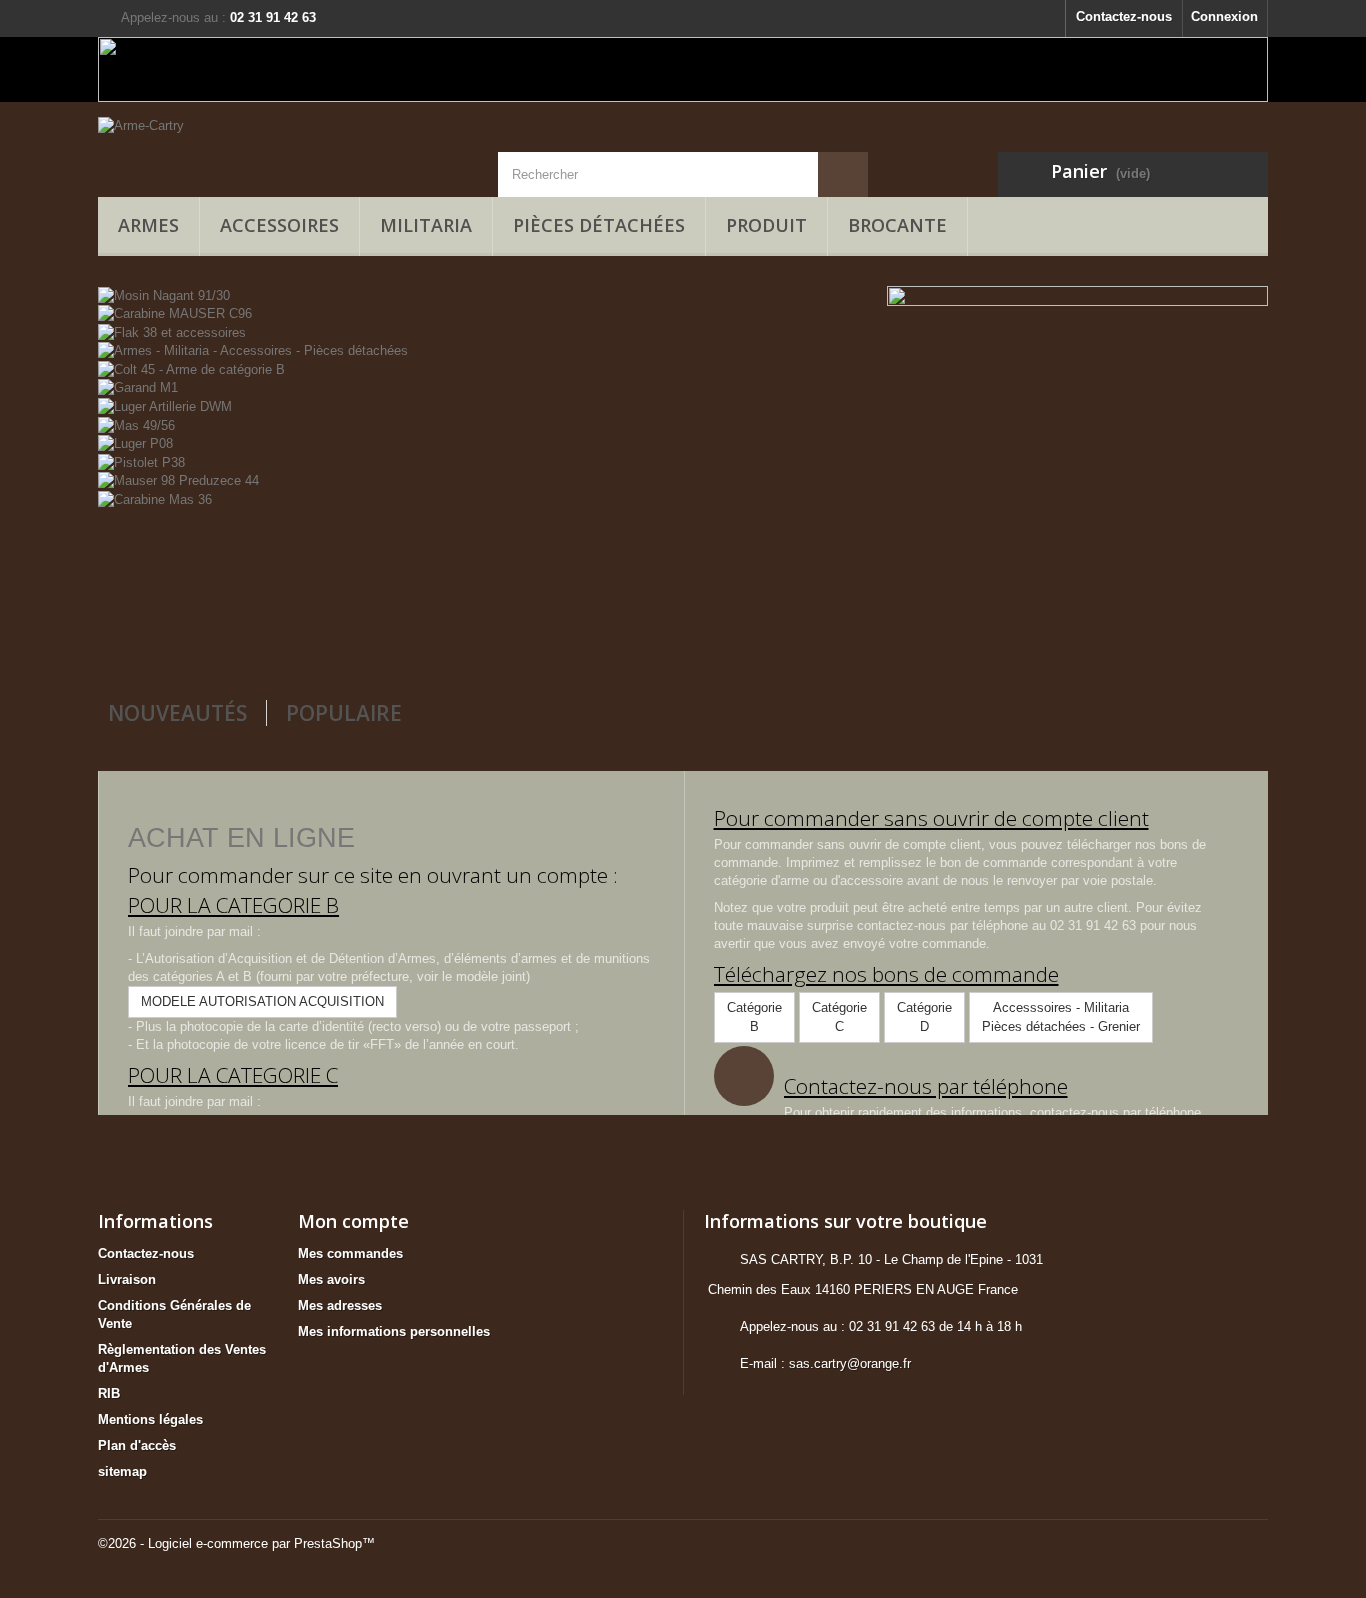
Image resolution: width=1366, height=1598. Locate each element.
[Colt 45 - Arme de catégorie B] (191, 368)
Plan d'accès (137, 1445)
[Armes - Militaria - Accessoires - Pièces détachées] (253, 350)
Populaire (344, 713)
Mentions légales (150, 1419)
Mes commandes (350, 1253)
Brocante (897, 225)
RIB (109, 1393)
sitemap (122, 1471)
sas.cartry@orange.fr (850, 1363)
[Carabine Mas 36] (155, 498)
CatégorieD (924, 1017)
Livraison (127, 1279)
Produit (766, 225)
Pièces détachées (599, 225)
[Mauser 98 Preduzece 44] (178, 480)
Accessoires (279, 225)
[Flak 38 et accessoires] (172, 331)
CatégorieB (754, 1017)
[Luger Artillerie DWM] (165, 405)
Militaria (426, 225)
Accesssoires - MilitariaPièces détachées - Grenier (1061, 1017)
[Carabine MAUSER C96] (175, 313)
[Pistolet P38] (141, 461)
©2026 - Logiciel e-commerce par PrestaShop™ (236, 1543)
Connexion (1224, 16)
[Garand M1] (138, 387)
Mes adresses (340, 1305)
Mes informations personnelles (394, 1331)
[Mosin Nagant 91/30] (164, 294)
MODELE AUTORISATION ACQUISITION (262, 1001)
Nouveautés (177, 713)
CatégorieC (839, 1017)
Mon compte (353, 1221)
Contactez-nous (1124, 16)
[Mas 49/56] (136, 424)
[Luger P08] (135, 443)
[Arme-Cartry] (283, 147)
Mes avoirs (331, 1279)
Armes (148, 225)
